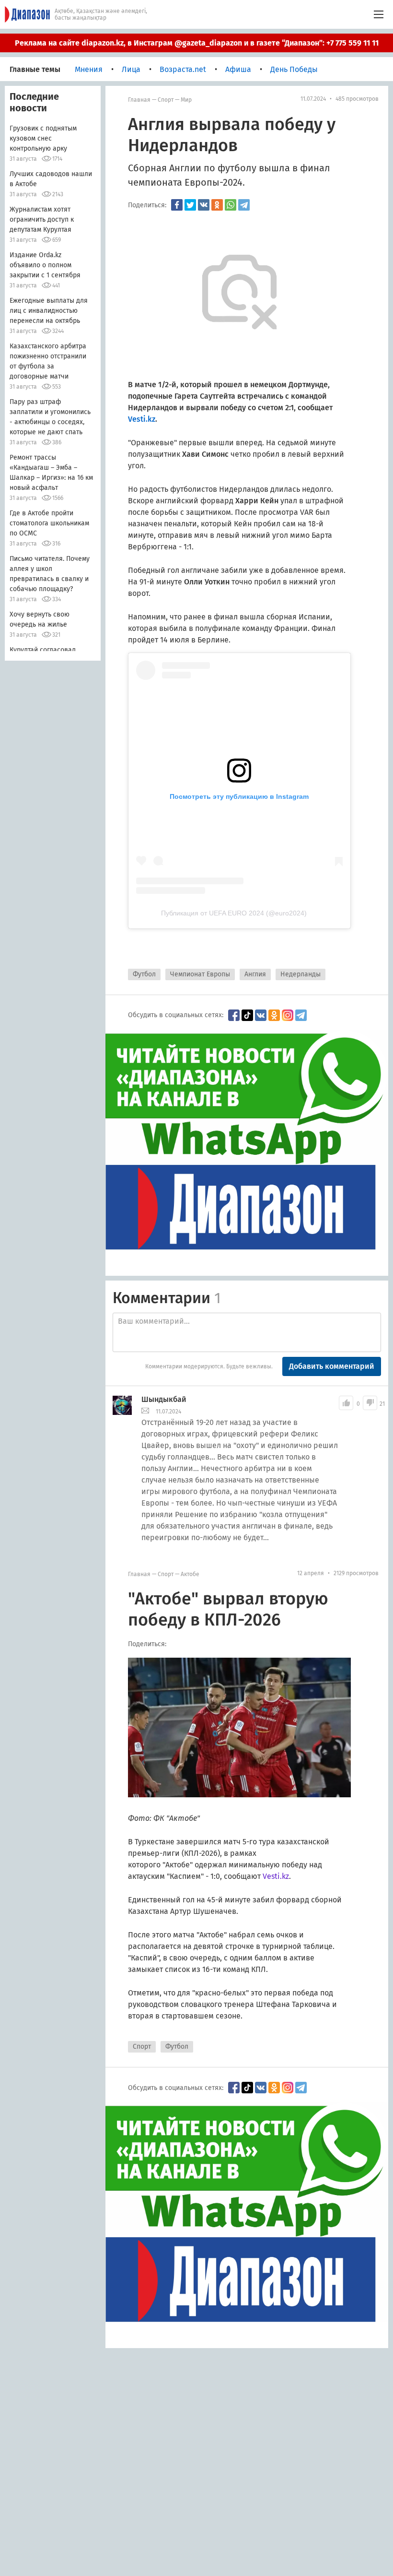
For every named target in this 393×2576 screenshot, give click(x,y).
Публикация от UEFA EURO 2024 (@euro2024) (234, 913)
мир (186, 100)
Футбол (144, 974)
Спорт (166, 100)
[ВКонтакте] (204, 205)
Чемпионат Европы (200, 974)
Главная (139, 100)
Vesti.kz (276, 1876)
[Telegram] (244, 205)
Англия (255, 974)
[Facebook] (177, 205)
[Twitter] (190, 205)
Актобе (190, 1574)
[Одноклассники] (217, 205)
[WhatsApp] (231, 205)
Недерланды (301, 974)
